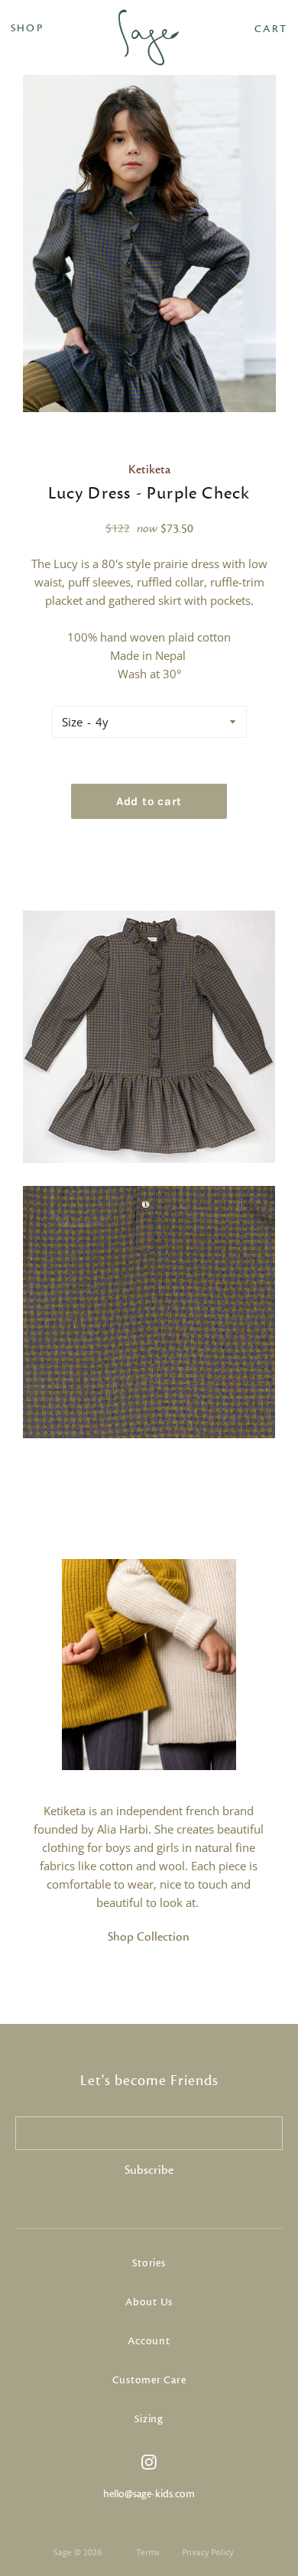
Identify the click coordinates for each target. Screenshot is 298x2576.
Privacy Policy (207, 2552)
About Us (149, 2302)
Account (149, 2341)
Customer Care (149, 2380)
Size (72, 722)
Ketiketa (149, 469)
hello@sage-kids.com (149, 2494)
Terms (147, 2552)
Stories (149, 2263)
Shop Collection (149, 1937)
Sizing (149, 2419)
